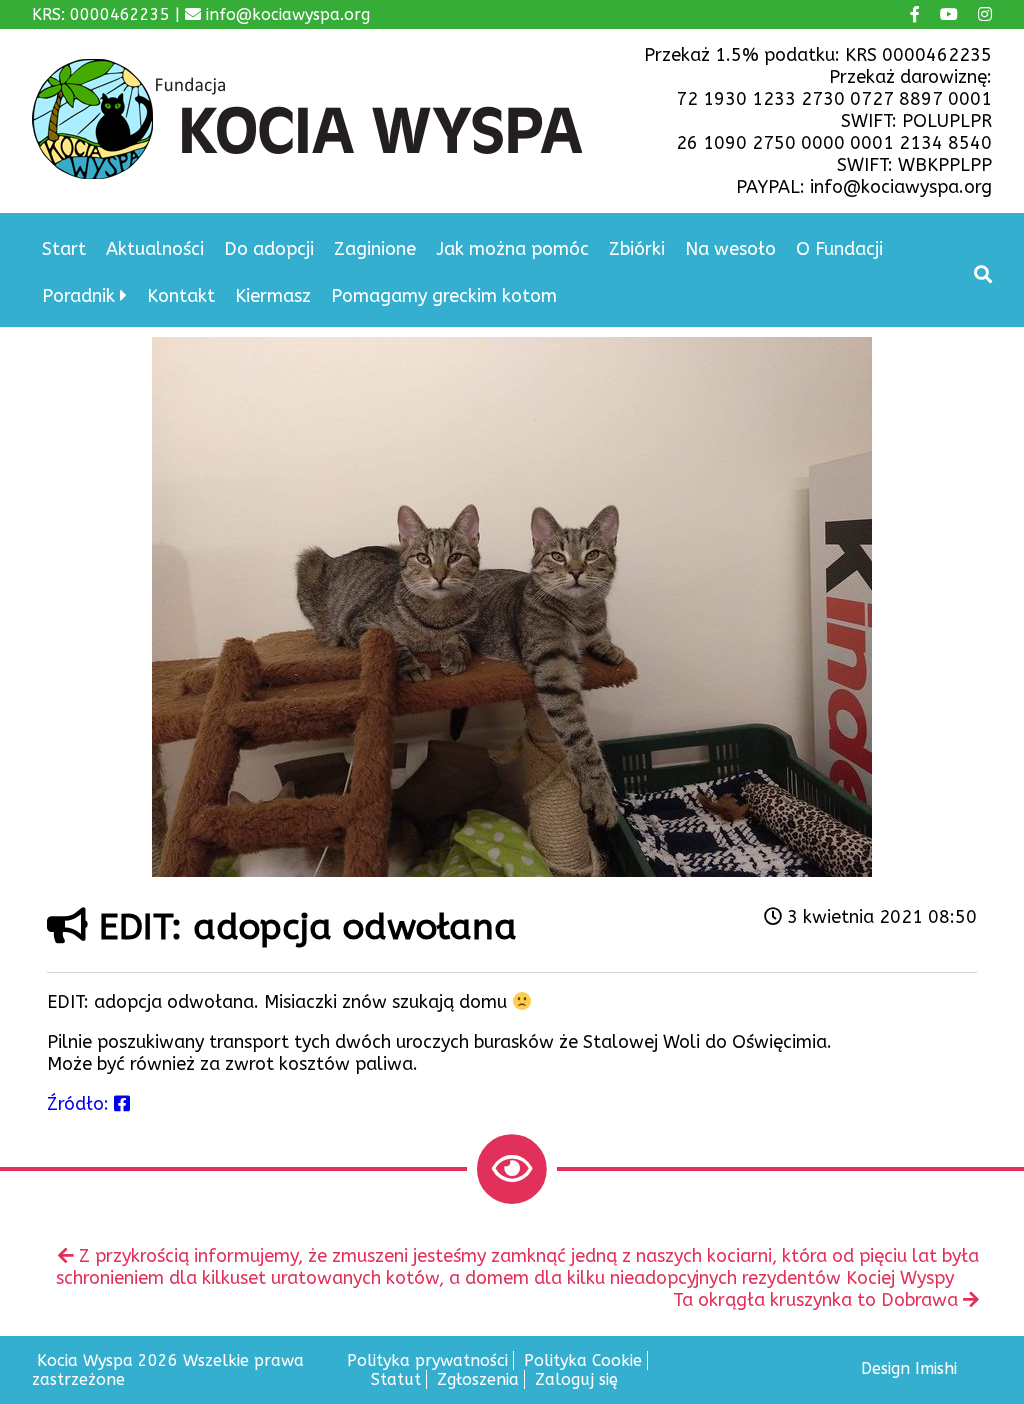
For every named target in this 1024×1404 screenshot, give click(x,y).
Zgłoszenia (478, 1379)
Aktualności (155, 249)
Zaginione (375, 249)
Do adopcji (269, 249)
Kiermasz (273, 296)
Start (64, 249)
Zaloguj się (576, 1379)
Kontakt (181, 296)
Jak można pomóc (512, 249)
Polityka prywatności (427, 1360)
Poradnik (78, 296)
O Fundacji (839, 249)
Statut (396, 1379)
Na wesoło (730, 249)
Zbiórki (637, 249)
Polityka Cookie (583, 1360)
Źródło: (80, 1104)
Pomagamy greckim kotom (444, 296)
